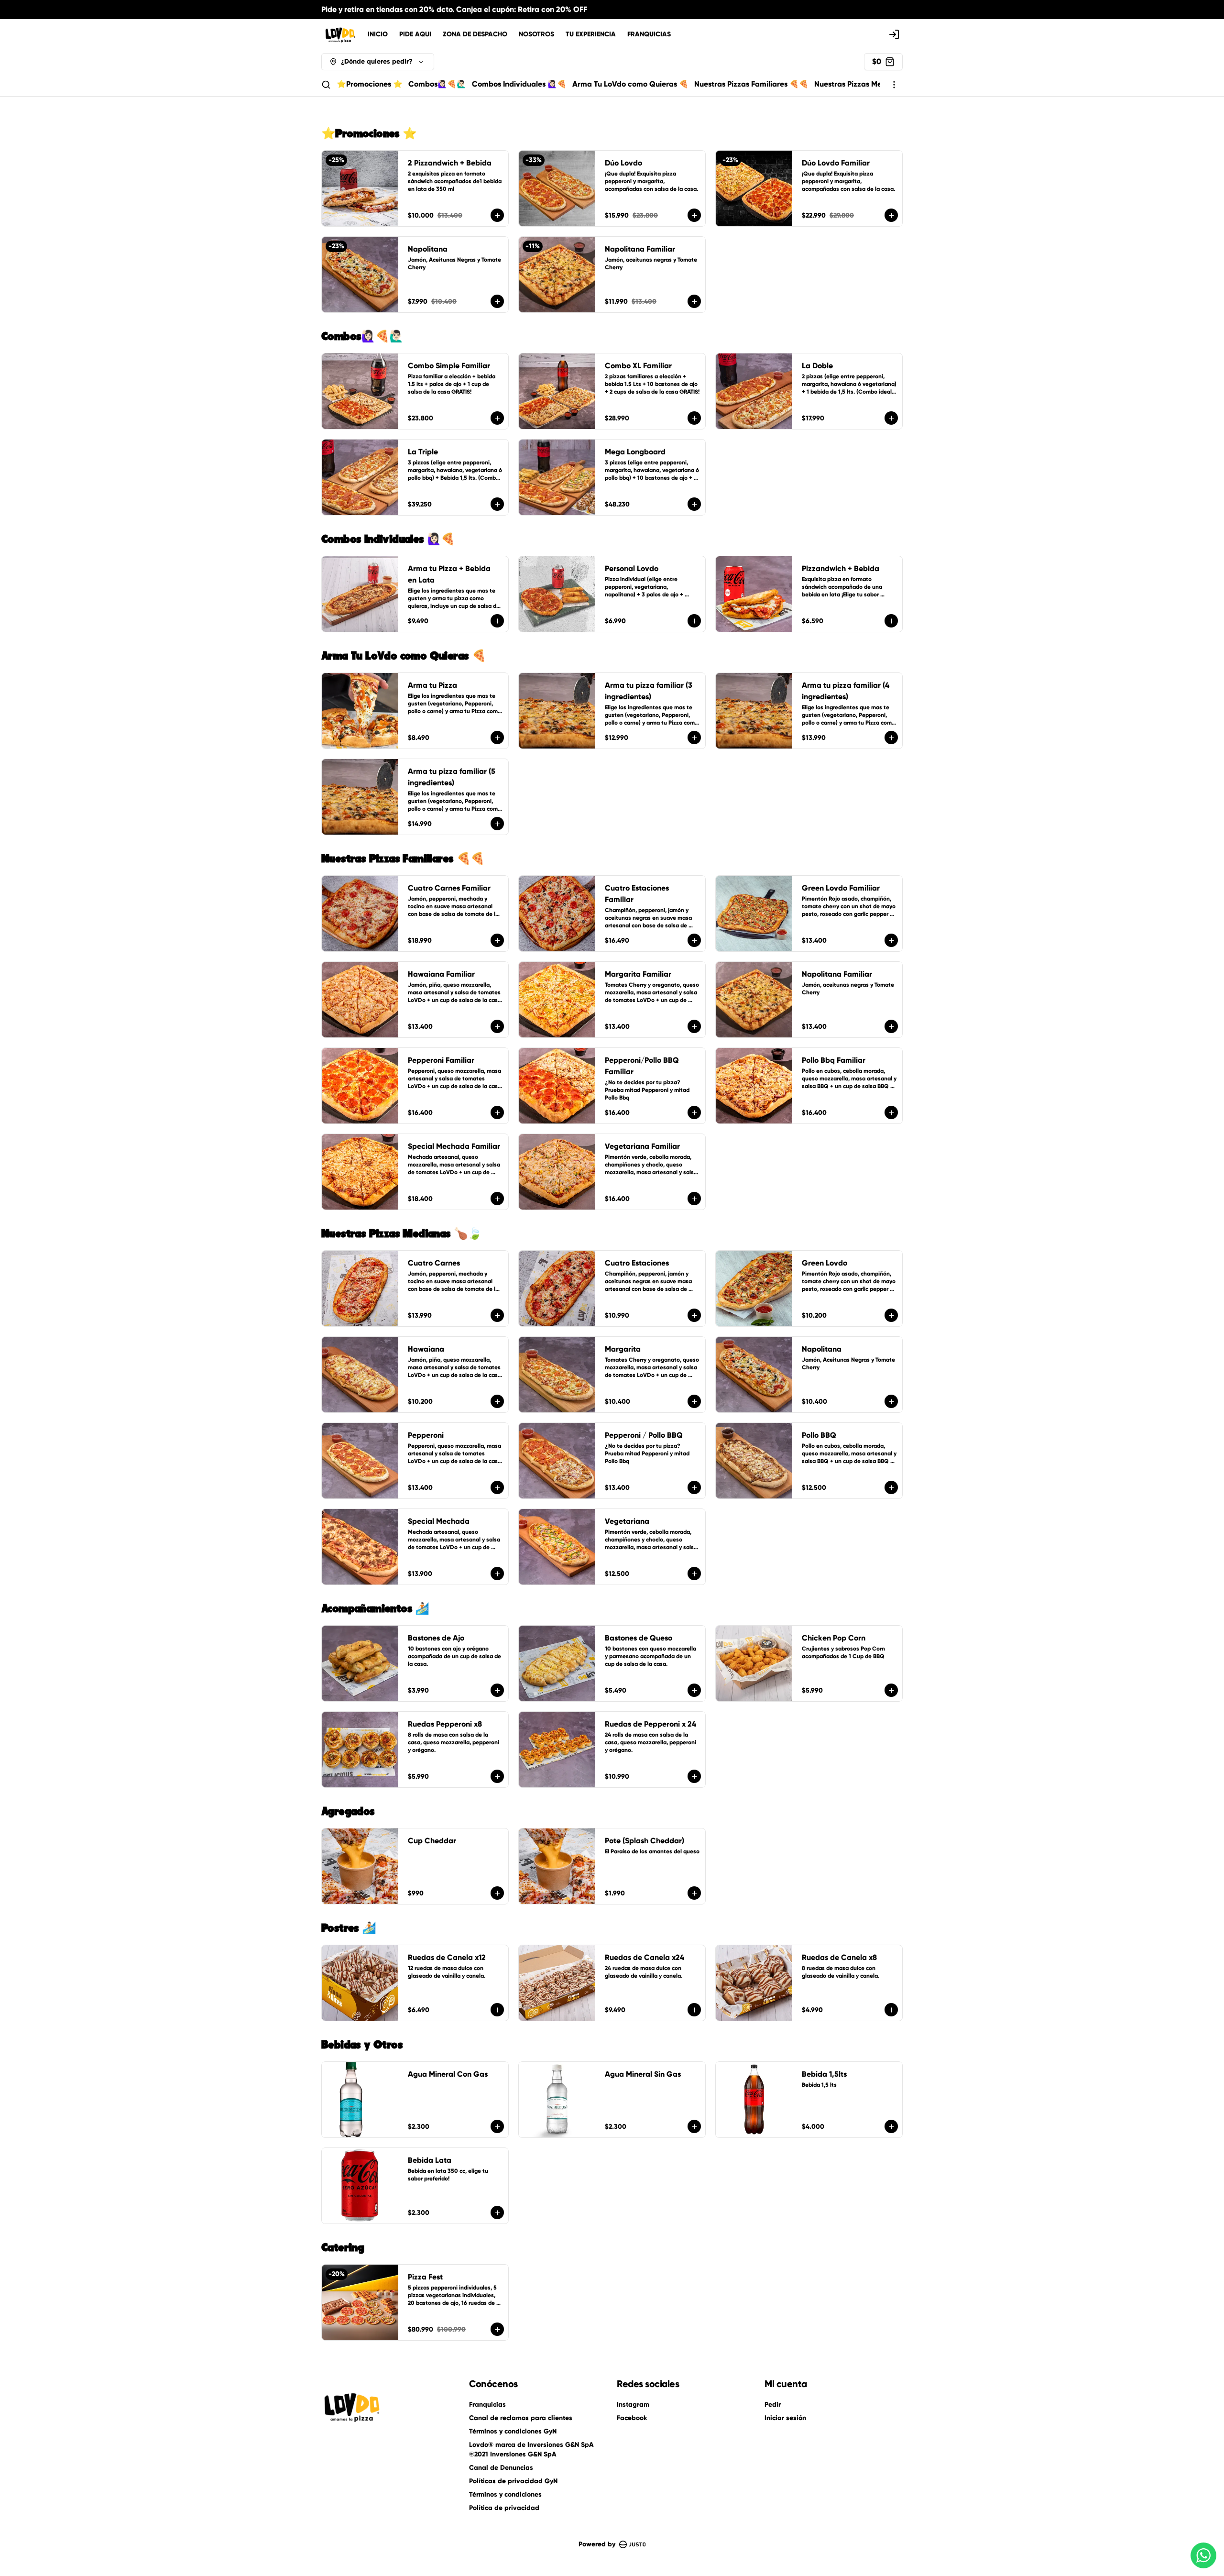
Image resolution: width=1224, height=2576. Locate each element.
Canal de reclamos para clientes (521, 2418)
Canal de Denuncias (501, 2468)
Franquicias (487, 2405)
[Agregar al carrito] (497, 215)
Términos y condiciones (505, 2494)
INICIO (378, 34)
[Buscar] (326, 85)
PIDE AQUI (415, 34)
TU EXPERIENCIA (591, 34)
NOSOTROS (536, 34)
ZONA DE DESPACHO (475, 34)
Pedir (773, 2405)
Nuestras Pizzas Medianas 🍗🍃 (870, 84)
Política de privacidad (504, 2508)
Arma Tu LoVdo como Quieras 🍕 (630, 84)
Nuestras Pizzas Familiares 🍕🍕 (751, 84)
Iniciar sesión (785, 2418)
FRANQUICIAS (649, 34)
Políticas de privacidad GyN (513, 2481)
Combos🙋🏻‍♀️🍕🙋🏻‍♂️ (437, 84)
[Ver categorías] (894, 85)
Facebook (632, 2418)
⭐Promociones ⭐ (370, 84)
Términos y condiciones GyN (513, 2431)
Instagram (633, 2405)
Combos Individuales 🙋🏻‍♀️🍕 (519, 84)
